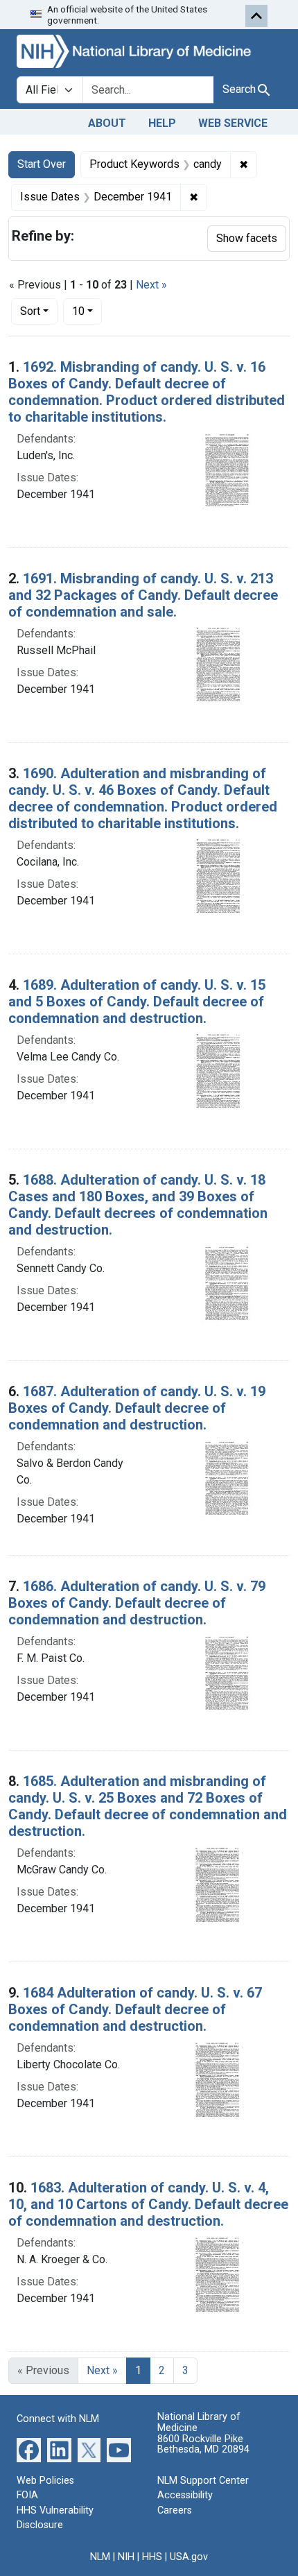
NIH (126, 2557)
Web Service (233, 123)
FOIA (27, 2495)
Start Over (42, 164)
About (107, 123)
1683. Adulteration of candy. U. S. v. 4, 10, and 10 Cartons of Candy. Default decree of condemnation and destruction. (148, 2204)
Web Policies (45, 2481)
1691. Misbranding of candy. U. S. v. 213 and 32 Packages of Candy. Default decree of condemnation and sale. (143, 595)
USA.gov (189, 2557)
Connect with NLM (58, 2419)
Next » (151, 285)
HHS (152, 2557)
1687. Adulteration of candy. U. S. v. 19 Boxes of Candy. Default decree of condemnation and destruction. (137, 1408)
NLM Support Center (203, 2481)
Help (162, 123)
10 (87, 311)
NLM (100, 2557)
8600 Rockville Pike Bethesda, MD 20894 (203, 2445)
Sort (30, 311)
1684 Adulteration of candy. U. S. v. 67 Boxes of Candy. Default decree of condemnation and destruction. (135, 2009)
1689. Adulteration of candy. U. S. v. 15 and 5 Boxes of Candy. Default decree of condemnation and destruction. (137, 1002)
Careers (175, 2510)
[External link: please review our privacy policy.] (29, 2449)
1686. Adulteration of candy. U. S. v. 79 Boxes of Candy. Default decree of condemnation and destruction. (137, 1603)
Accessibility (185, 2495)
